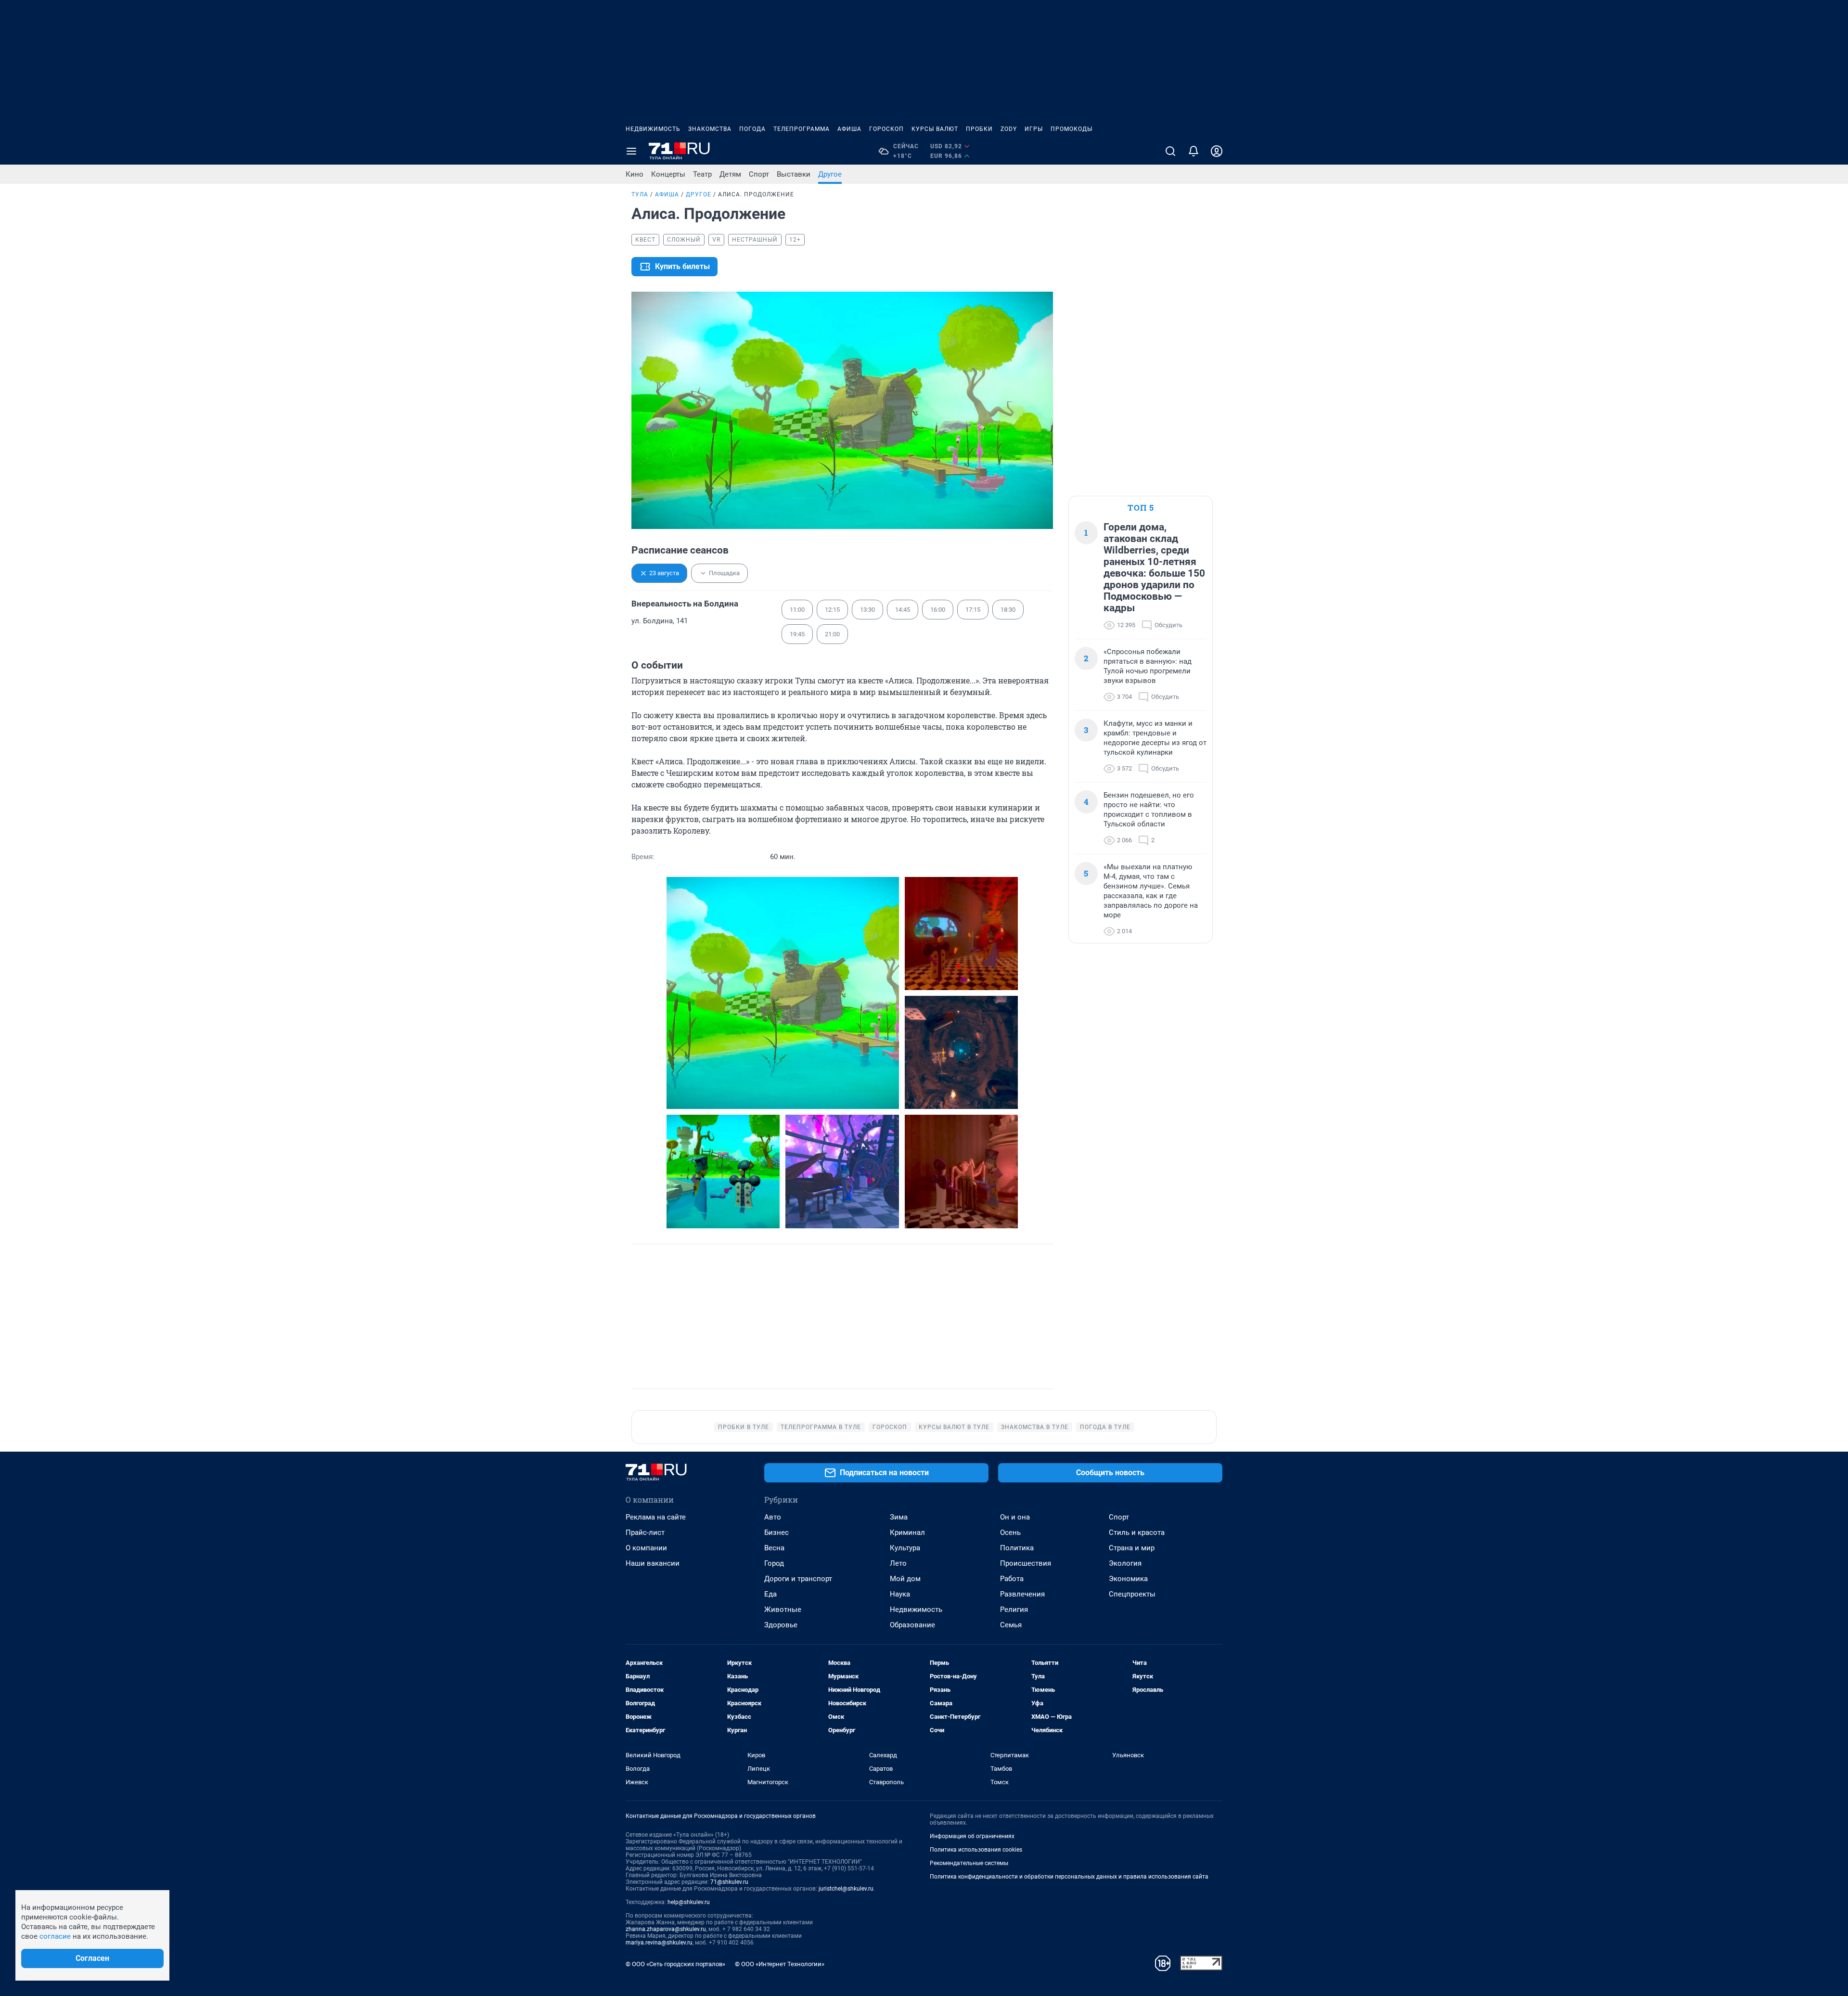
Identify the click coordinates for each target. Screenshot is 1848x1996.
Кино (635, 174)
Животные (783, 1610)
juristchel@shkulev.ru (846, 1889)
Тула (640, 194)
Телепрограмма (802, 129)
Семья (1011, 1625)
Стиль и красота (1137, 1532)
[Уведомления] (1193, 151)
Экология (1125, 1563)
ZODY (1009, 129)
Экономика (1128, 1579)
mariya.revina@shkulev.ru (659, 1943)
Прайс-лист (645, 1532)
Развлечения (1022, 1594)
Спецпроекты (1132, 1594)
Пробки (979, 129)
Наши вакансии (653, 1563)
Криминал (907, 1532)
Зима (899, 1517)
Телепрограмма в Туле (821, 1427)
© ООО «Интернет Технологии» (780, 1964)
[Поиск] (1170, 151)
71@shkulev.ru (729, 1882)
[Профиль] (1217, 151)
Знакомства (710, 129)
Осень (1010, 1532)
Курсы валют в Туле (954, 1427)
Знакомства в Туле (1035, 1427)
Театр (702, 174)
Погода (752, 129)
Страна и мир (1132, 1548)
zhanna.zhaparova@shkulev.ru (666, 1929)
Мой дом (905, 1579)
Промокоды (1072, 129)
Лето (898, 1563)
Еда (770, 1594)
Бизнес (776, 1532)
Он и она (1015, 1517)
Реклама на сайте (656, 1517)
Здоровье (781, 1625)
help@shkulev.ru (689, 1902)
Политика (1017, 1548)
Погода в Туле (1105, 1427)
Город (774, 1563)
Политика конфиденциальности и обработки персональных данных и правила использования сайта (1069, 1877)
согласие (55, 1936)
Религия (1014, 1610)
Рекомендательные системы (969, 1863)
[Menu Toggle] (631, 151)
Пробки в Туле (744, 1427)
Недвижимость (653, 129)
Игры (1034, 129)
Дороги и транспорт (798, 1579)
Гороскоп (886, 129)
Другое (830, 174)
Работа (1012, 1579)
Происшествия (1026, 1563)
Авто (773, 1517)
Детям (730, 174)
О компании (646, 1548)
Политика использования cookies (976, 1850)
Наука (900, 1594)
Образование (912, 1625)
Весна (774, 1548)
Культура (905, 1548)
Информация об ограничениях (972, 1836)
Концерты (668, 174)
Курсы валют (935, 129)
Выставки (794, 174)
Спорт (759, 174)
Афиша (849, 129)
